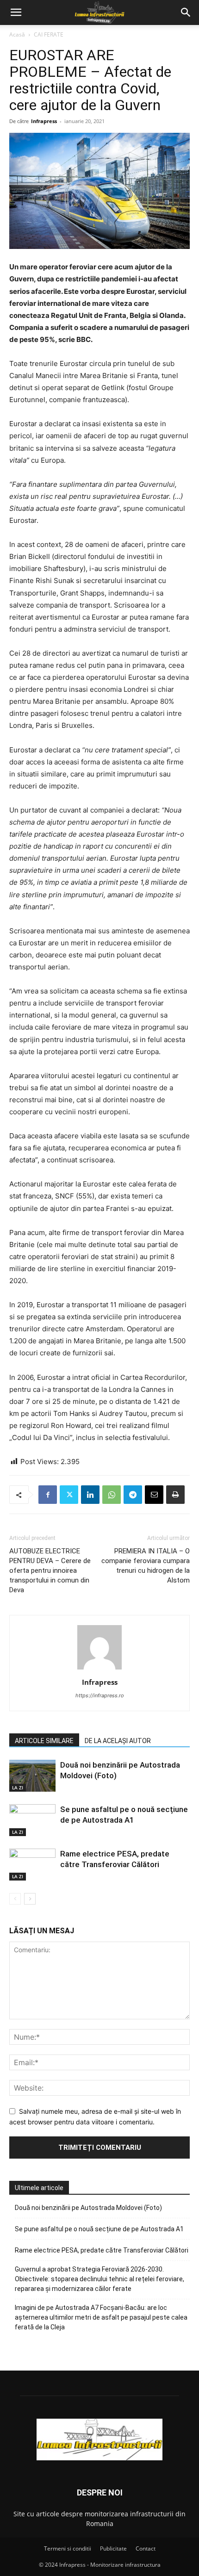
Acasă (17, 34)
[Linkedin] (90, 1495)
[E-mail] (154, 1495)
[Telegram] (133, 1495)
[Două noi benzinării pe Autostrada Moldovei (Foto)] (32, 1776)
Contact (146, 2548)
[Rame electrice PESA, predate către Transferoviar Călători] (32, 1865)
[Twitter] (69, 1495)
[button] (16, 12)
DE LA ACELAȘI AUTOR (118, 1741)
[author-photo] (99, 1669)
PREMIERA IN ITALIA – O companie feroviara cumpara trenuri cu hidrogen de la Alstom (146, 1566)
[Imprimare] (175, 1495)
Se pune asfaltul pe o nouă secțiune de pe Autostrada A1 (99, 2229)
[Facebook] (48, 1495)
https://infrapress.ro (100, 1695)
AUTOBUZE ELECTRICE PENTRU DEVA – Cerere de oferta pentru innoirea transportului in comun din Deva (50, 1570)
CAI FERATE (49, 34)
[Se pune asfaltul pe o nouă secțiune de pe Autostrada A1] (32, 1820)
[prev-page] (15, 1899)
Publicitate (113, 2548)
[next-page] (30, 1899)
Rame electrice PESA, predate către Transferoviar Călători (102, 2250)
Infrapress (44, 121)
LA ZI (18, 1788)
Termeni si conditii (68, 2548)
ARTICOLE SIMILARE (44, 1741)
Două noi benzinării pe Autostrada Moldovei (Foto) (88, 2208)
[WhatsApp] (112, 1495)
